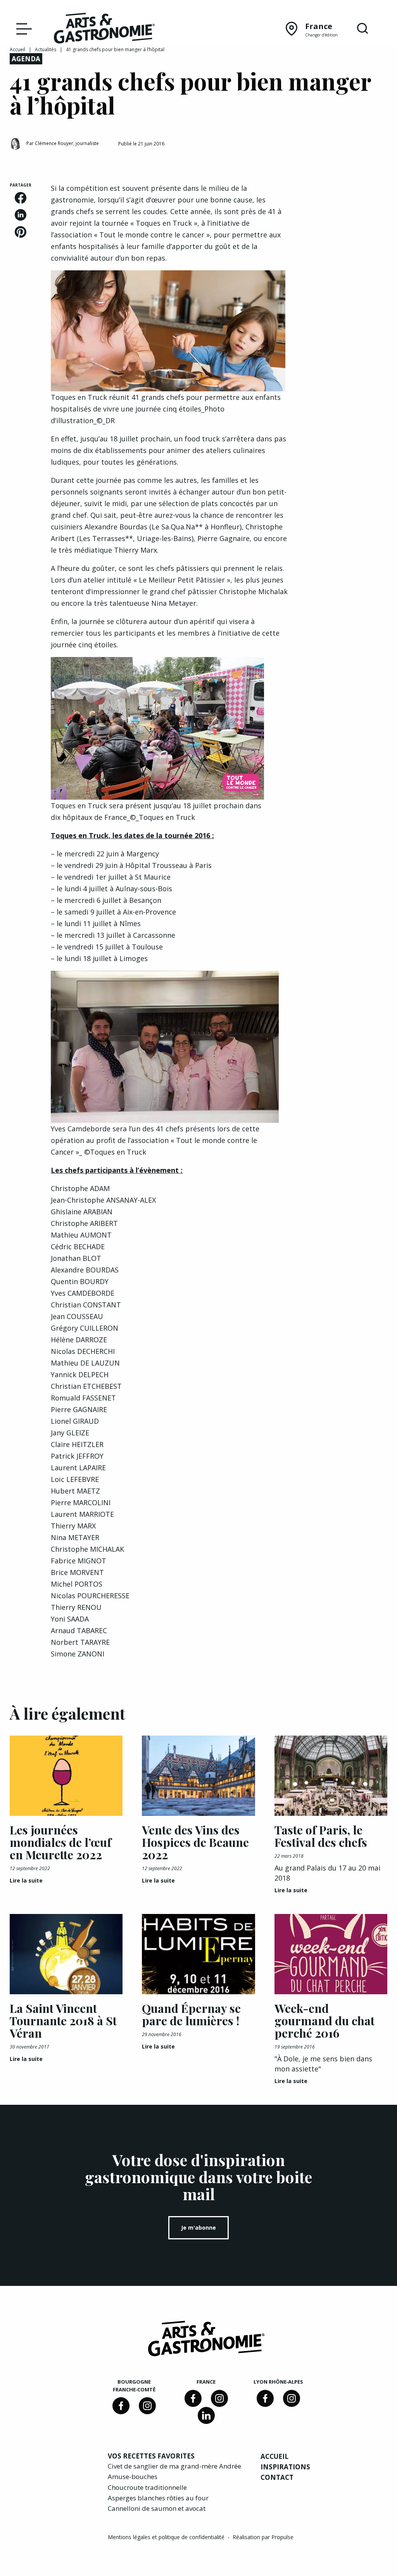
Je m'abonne (198, 2228)
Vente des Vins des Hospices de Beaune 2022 (195, 1842)
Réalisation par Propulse (263, 2537)
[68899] (206, 2415)
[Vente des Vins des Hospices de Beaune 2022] (198, 1776)
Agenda (26, 59)
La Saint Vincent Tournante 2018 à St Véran (63, 2021)
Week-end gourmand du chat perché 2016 (325, 2021)
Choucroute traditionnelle (147, 2487)
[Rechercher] (362, 29)
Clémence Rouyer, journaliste (67, 143)
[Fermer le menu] (22, 28)
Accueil (17, 49)
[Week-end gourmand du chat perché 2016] (331, 1954)
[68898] (121, 2406)
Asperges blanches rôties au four (158, 2498)
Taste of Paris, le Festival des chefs (321, 1836)
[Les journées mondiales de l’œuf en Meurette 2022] (66, 1776)
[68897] (147, 2406)
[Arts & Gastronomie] (104, 29)
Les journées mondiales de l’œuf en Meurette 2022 (60, 1842)
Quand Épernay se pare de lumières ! (191, 2014)
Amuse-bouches (133, 2477)
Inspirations (285, 2467)
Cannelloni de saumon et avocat (157, 2508)
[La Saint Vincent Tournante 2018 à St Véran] (66, 1954)
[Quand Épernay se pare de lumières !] (198, 1954)
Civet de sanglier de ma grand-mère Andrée (174, 2466)
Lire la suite (26, 1880)
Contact (277, 2477)
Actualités (46, 49)
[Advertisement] (347, 299)
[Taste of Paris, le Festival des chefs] (331, 1776)
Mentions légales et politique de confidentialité (167, 2537)
